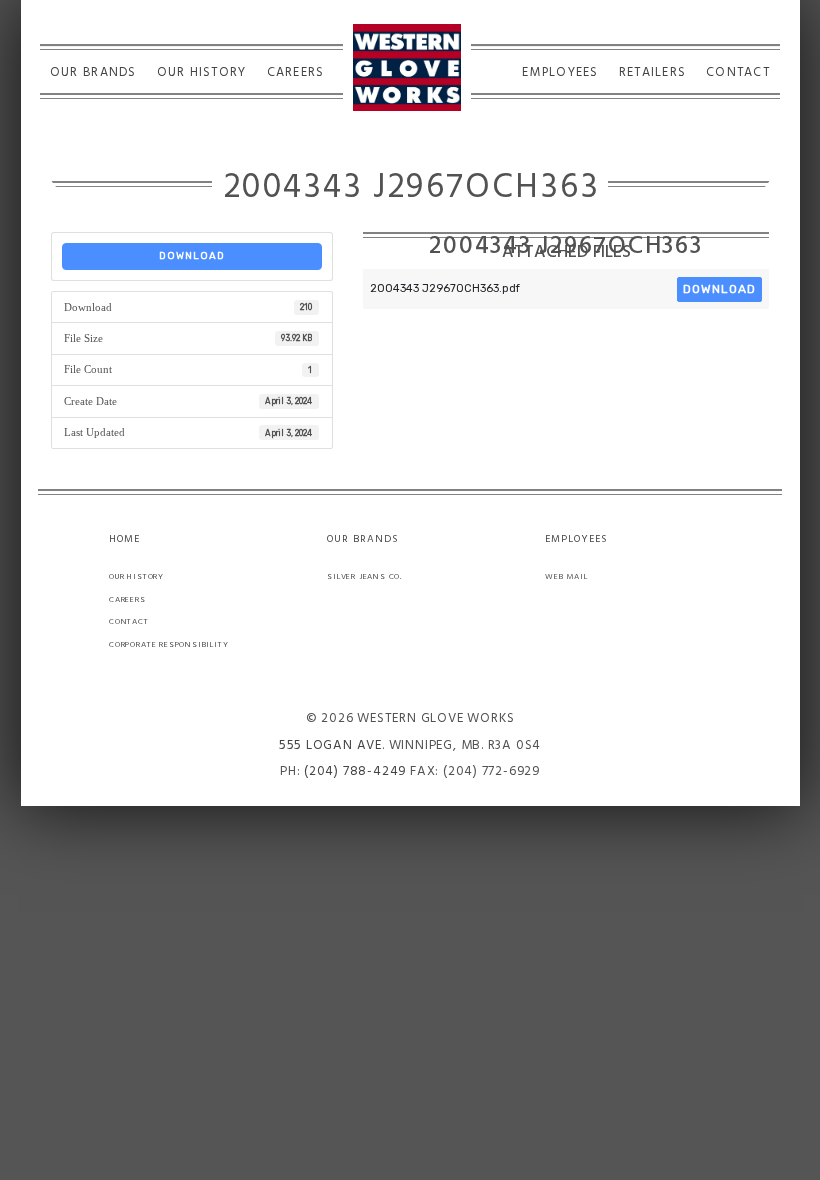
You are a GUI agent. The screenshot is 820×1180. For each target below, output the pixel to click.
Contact (738, 73)
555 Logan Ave (330, 745)
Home (124, 539)
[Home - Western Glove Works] (407, 67)
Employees (560, 73)
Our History (202, 73)
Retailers (652, 73)
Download (192, 256)
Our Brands (93, 73)
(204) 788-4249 (355, 771)
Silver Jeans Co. (364, 576)
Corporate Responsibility (169, 644)
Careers (296, 73)
